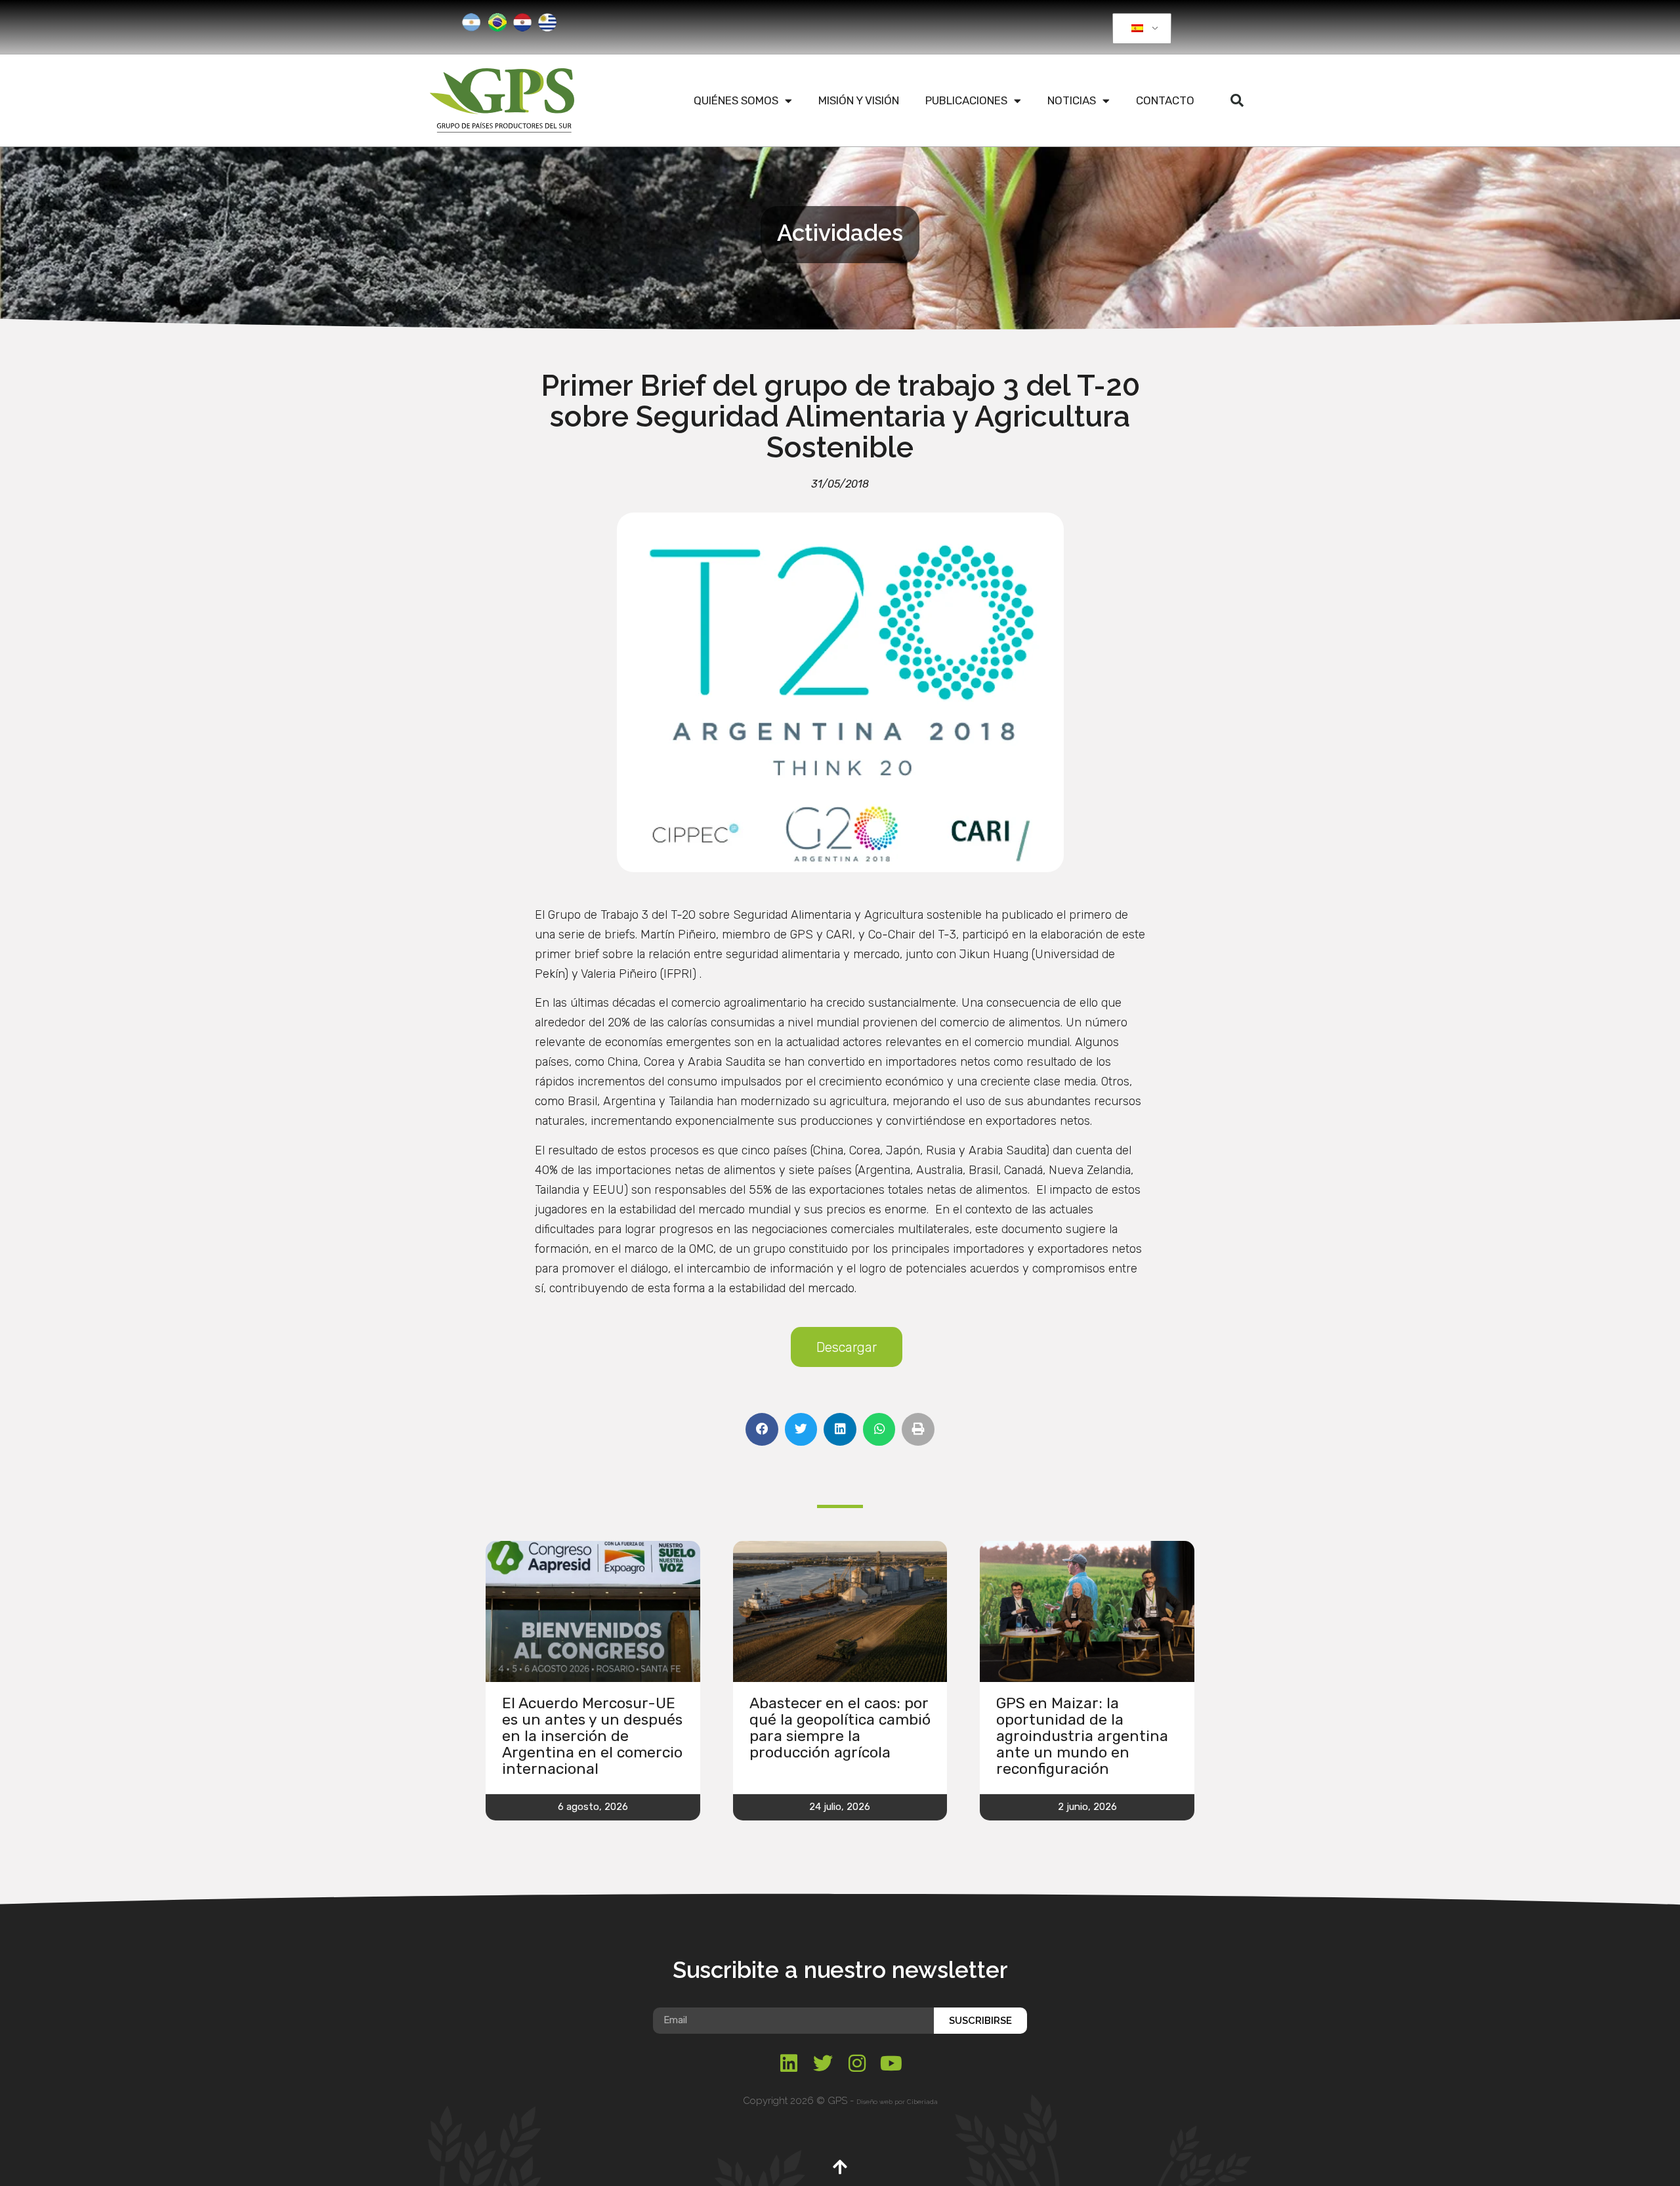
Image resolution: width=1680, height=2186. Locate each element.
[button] (1237, 100)
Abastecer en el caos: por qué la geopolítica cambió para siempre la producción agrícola (840, 1728)
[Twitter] (823, 2063)
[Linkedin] (789, 2063)
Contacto (1165, 100)
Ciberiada (922, 2102)
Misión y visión (859, 100)
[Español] (1140, 29)
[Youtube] (891, 2063)
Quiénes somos (736, 100)
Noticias (1072, 100)
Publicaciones (966, 100)
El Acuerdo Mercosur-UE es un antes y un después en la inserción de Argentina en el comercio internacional (592, 1736)
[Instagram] (857, 2063)
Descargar (847, 1347)
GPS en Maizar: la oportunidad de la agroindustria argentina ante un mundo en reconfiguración (1082, 1736)
